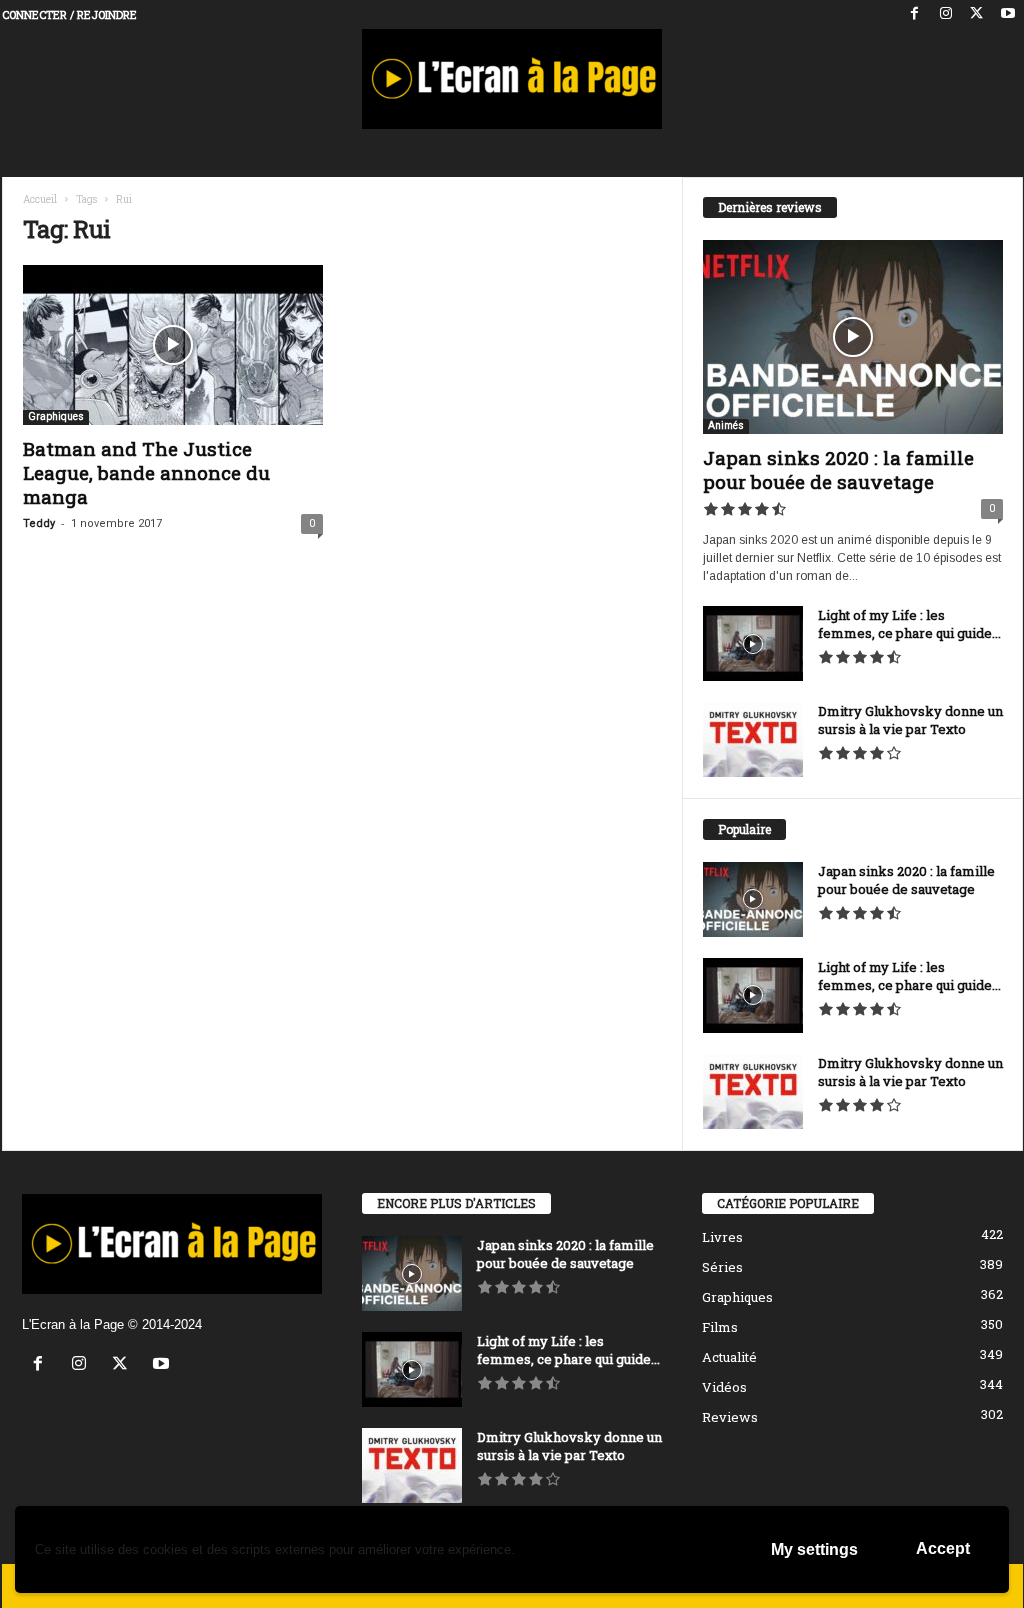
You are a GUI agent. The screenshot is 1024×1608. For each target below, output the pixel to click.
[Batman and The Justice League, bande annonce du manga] (173, 345)
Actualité (729, 1357)
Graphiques (56, 416)
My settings (814, 1549)
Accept (943, 1548)
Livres (722, 1237)
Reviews (730, 1417)
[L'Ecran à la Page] (512, 79)
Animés (726, 425)
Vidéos (724, 1387)
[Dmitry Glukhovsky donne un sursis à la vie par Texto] (753, 739)
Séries (722, 1267)
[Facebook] (915, 14)
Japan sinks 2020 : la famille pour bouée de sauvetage (838, 469)
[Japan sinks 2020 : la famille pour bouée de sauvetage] (853, 337)
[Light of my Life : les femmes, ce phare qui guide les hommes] (753, 643)
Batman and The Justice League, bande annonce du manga (146, 472)
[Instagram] (946, 14)
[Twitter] (977, 14)
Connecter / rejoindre (69, 14)
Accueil (40, 199)
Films (720, 1327)
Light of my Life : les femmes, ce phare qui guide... (909, 624)
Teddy (39, 523)
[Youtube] (1008, 14)
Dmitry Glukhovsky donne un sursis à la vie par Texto (910, 720)
